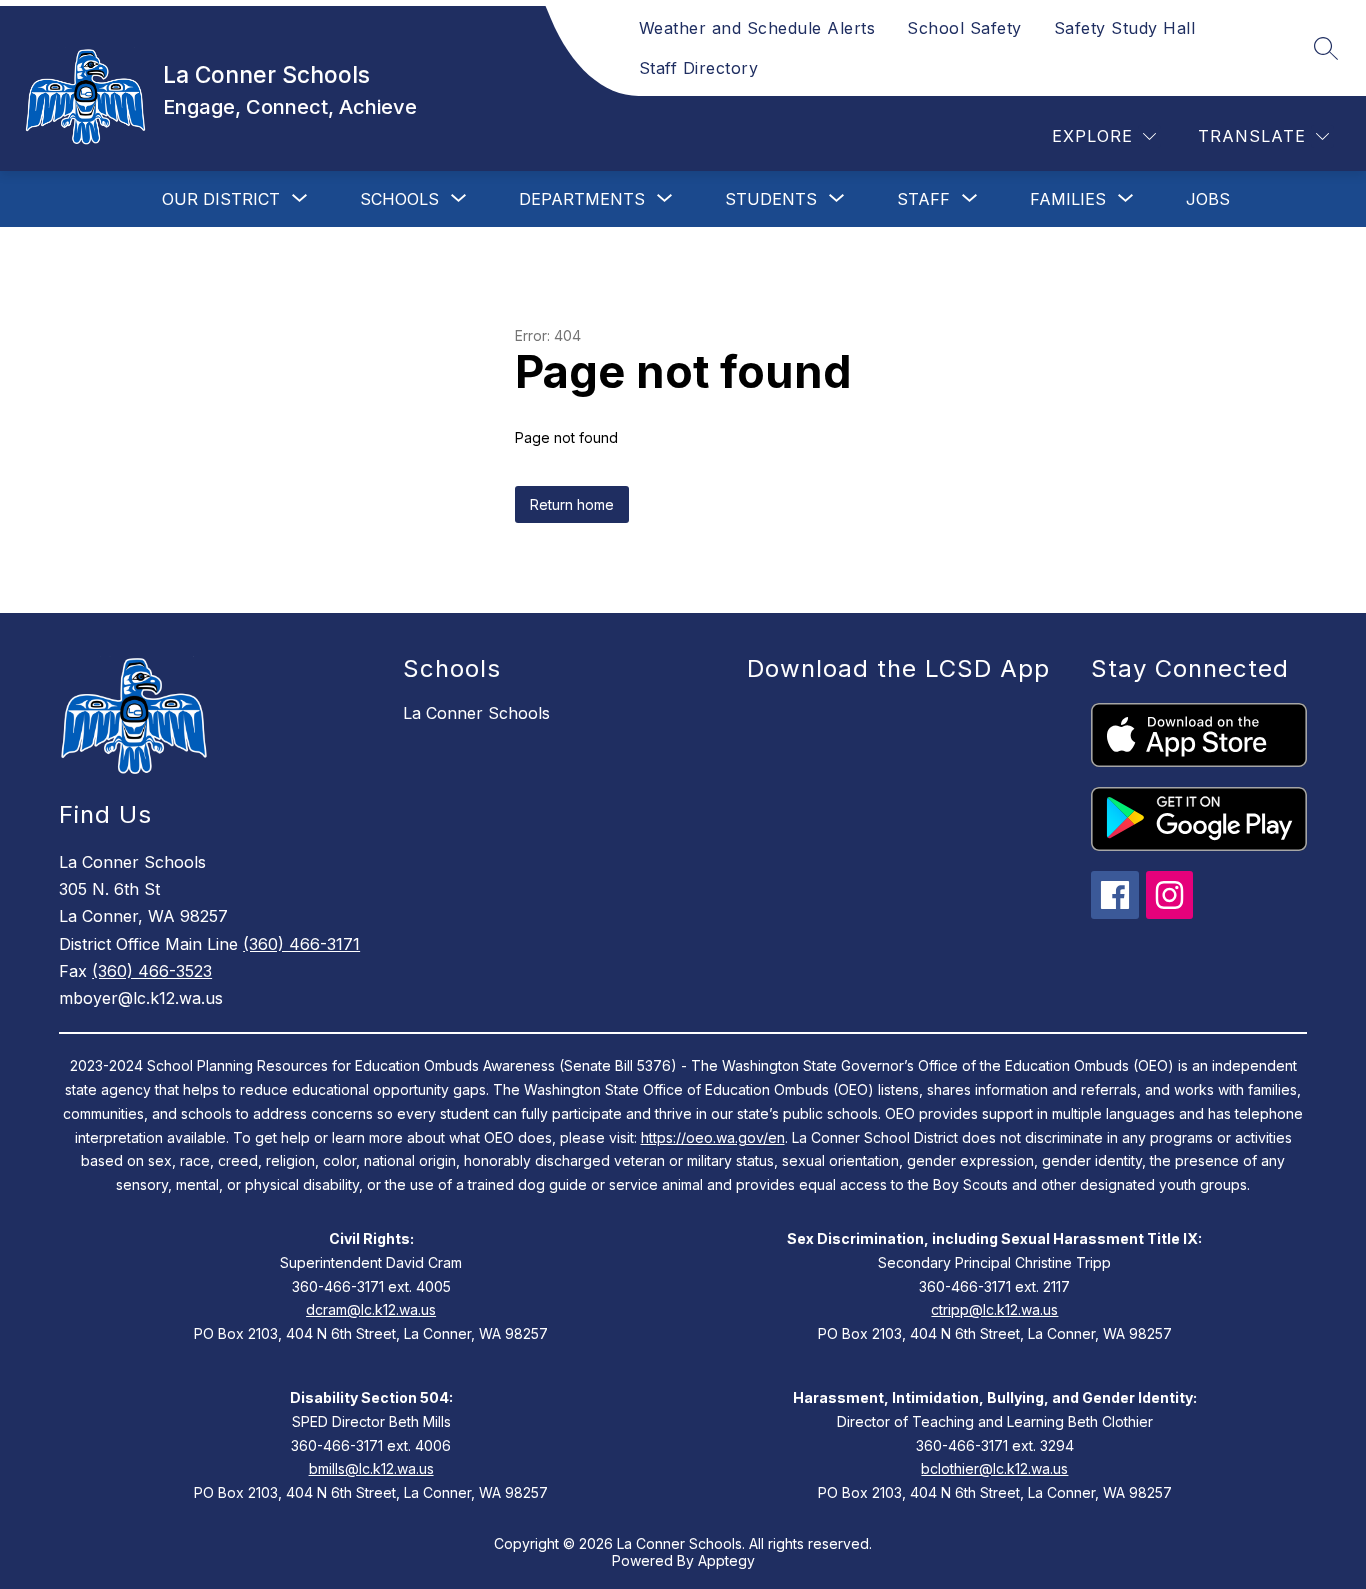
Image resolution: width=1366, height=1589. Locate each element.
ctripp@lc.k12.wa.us (994, 1309)
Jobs (1208, 199)
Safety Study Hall (1125, 28)
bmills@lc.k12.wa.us (371, 1468)
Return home (572, 504)
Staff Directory (699, 68)
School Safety (964, 28)
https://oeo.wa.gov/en (713, 1137)
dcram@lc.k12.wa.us (371, 1309)
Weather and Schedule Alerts (757, 28)
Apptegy (726, 1560)
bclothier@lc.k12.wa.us (994, 1468)
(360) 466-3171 (301, 944)
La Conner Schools (476, 713)
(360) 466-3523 (152, 971)
